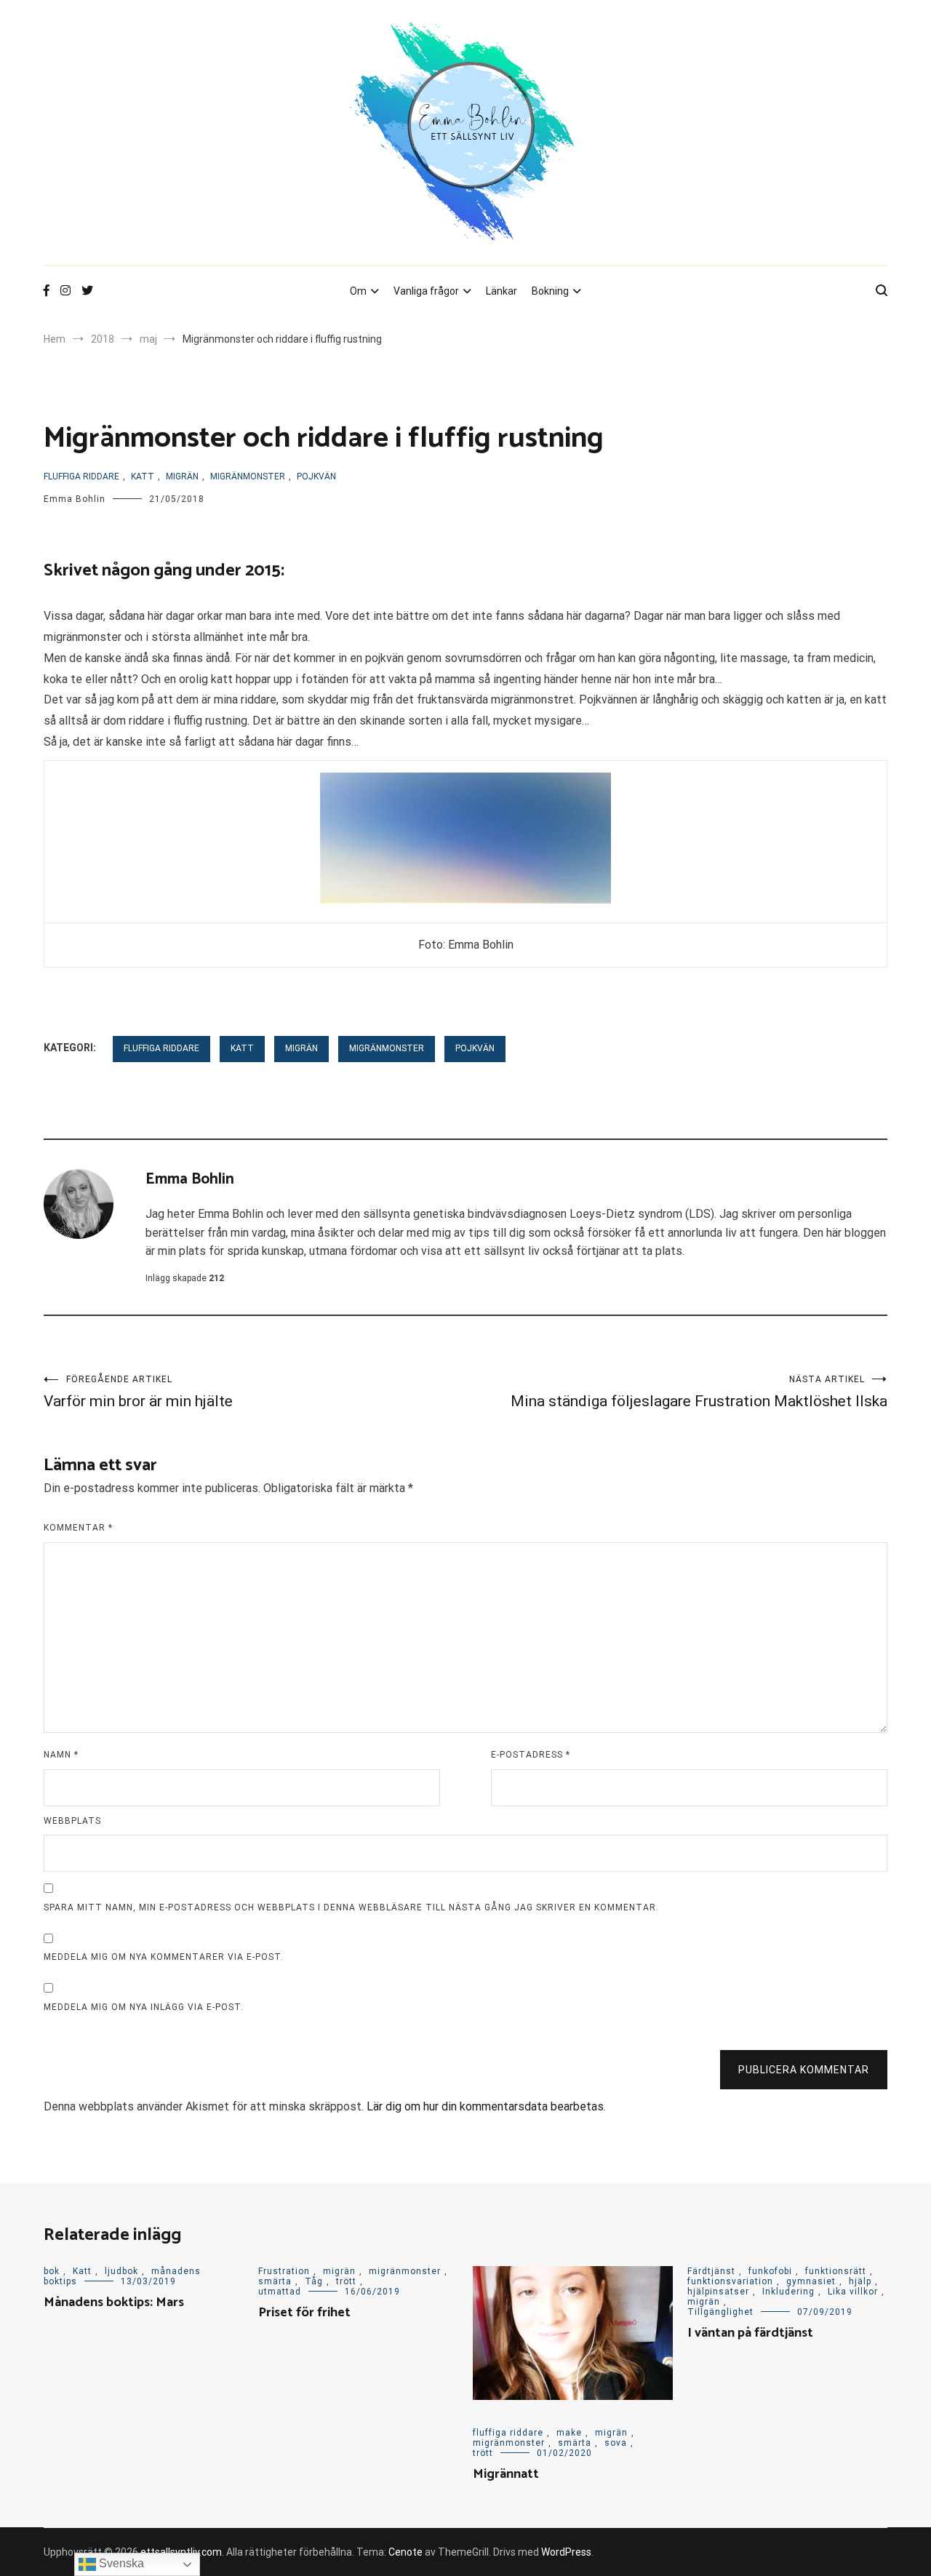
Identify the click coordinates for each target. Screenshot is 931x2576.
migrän (182, 476)
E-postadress (531, 1755)
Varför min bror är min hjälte (138, 1392)
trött (346, 2281)
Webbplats (72, 1821)
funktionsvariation (730, 2281)
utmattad (280, 2292)
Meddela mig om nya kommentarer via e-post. (164, 1957)
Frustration (284, 2271)
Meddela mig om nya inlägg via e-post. (144, 2007)
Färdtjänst (711, 2271)
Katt (143, 476)
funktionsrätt (836, 2271)
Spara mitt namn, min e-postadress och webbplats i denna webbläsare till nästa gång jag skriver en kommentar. (351, 1907)
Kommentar (78, 1528)
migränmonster (248, 476)
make (569, 2433)
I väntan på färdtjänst (750, 2333)
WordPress (566, 2552)
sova (616, 2443)
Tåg (314, 2281)
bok (52, 2271)
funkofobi (770, 2271)
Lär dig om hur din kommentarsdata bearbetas (485, 2106)
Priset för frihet (304, 2313)
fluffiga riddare (81, 476)
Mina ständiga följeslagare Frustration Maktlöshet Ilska (699, 1392)
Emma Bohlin (75, 499)
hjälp (860, 2281)
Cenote (405, 2552)
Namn (61, 1755)
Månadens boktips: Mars (114, 2302)
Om (358, 291)
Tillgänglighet (720, 2312)
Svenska (120, 2563)
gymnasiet (811, 2281)
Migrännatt (506, 2474)
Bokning (550, 291)
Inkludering (788, 2292)
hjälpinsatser (718, 2292)
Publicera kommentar (804, 2070)
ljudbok (121, 2271)
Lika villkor (853, 2292)
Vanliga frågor (426, 291)
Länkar (502, 291)
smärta (275, 2281)
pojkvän (316, 476)
